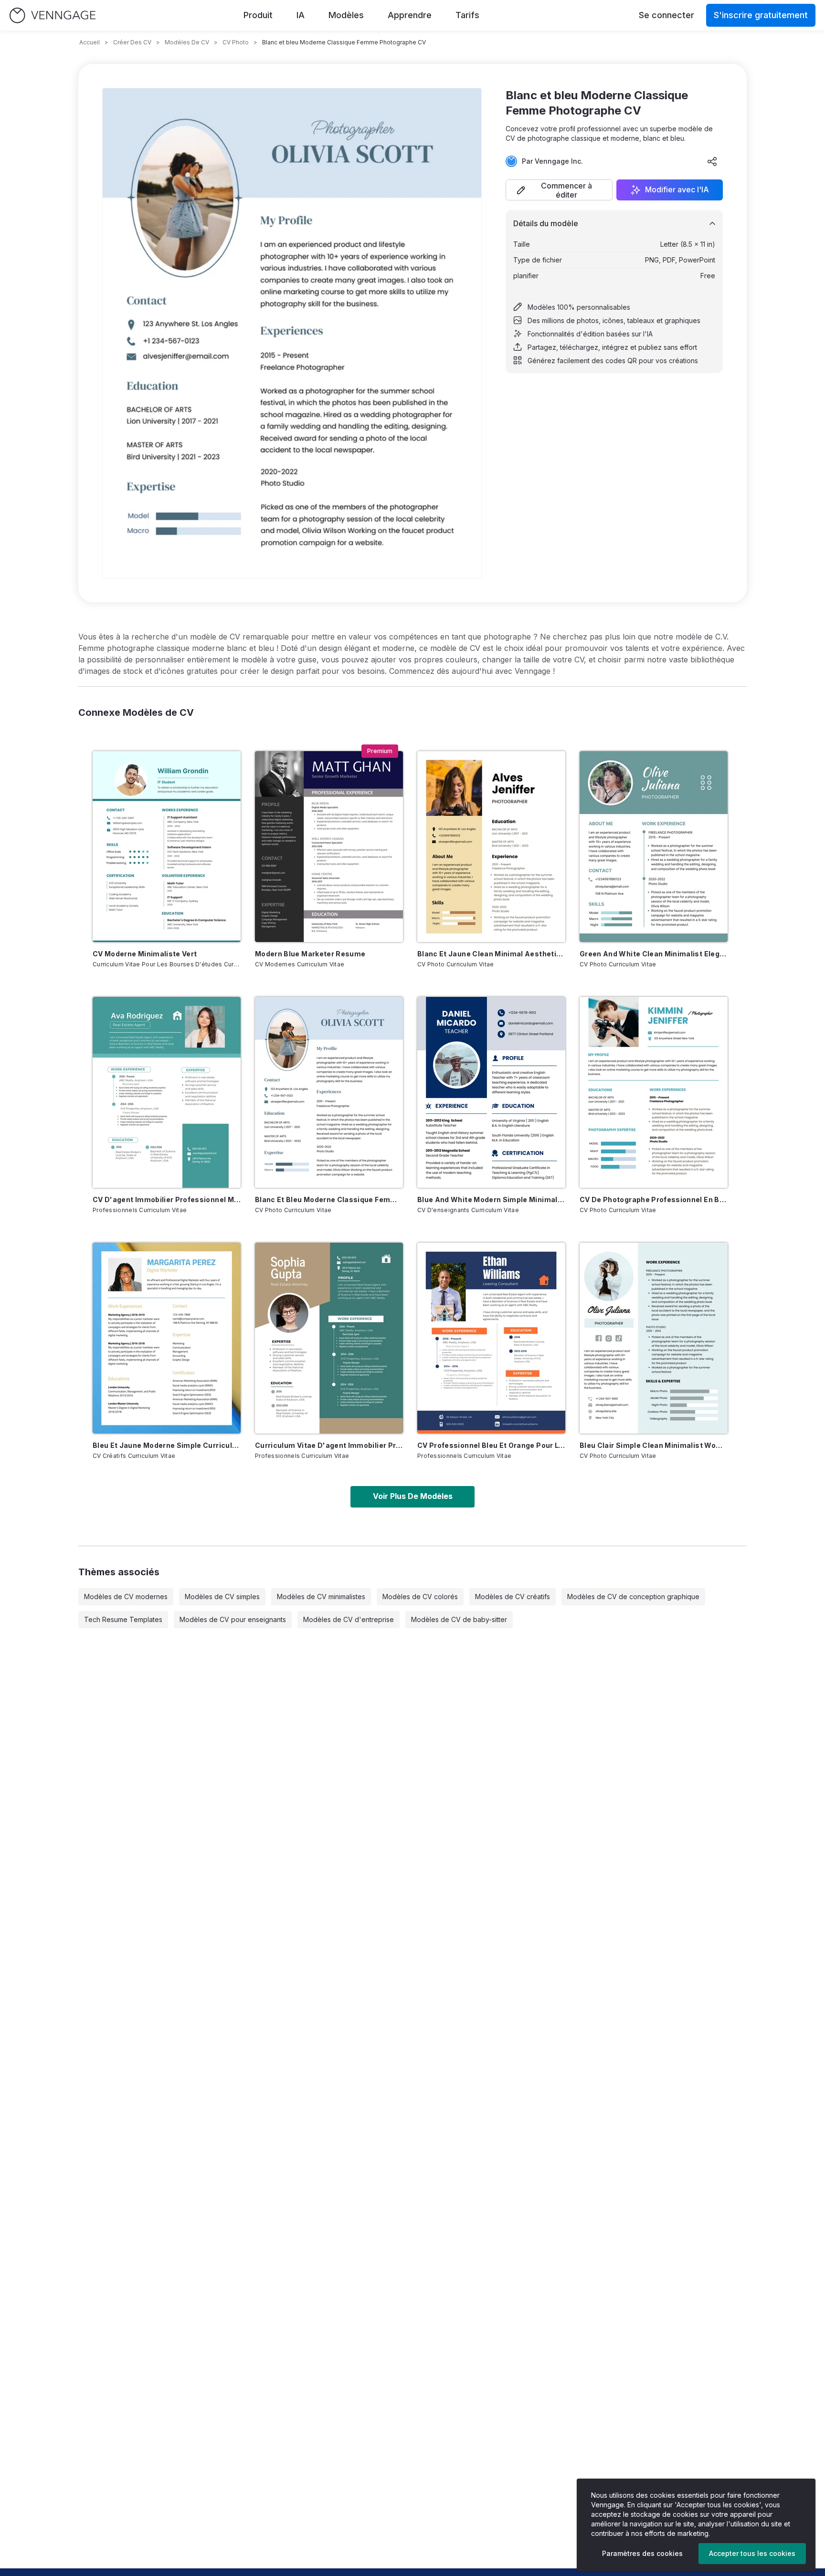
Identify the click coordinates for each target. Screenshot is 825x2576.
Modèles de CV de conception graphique (633, 1597)
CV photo (236, 42)
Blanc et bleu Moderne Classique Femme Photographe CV (329, 1199)
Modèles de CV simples (222, 1597)
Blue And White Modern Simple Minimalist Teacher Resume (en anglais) (491, 1199)
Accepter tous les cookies (752, 2553)
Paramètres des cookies (642, 2553)
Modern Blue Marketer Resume (310, 954)
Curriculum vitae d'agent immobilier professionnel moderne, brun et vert (329, 1445)
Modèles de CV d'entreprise (349, 1619)
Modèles (346, 15)
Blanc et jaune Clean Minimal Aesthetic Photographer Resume (491, 954)
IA (301, 15)
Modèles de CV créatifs (513, 1597)
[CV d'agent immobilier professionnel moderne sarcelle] (167, 1092)
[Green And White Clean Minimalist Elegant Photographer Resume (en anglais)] (654, 847)
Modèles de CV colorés (420, 1597)
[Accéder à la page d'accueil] (53, 16)
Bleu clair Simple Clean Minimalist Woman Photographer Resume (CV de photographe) (654, 1445)
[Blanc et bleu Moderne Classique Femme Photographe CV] (329, 1092)
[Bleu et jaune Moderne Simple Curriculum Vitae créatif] (167, 1338)
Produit (258, 15)
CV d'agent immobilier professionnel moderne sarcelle (167, 1199)
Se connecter (666, 15)
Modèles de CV (187, 42)
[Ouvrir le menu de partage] (712, 161)
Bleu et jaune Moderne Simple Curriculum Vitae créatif (167, 1445)
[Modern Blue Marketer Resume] (329, 847)
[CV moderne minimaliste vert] (167, 847)
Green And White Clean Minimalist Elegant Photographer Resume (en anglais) (654, 954)
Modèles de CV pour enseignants (233, 1619)
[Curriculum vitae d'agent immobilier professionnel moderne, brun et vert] (329, 1338)
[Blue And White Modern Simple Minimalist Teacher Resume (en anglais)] (491, 1092)
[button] (559, 190)
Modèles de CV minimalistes (321, 1597)
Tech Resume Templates (123, 1619)
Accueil (90, 42)
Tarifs (467, 15)
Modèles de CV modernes (126, 1597)
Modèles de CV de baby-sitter (459, 1619)
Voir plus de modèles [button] (413, 1496)
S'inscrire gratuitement (761, 15)
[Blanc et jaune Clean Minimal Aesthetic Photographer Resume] (491, 847)
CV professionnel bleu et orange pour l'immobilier (491, 1445)
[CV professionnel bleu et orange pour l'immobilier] (491, 1338)
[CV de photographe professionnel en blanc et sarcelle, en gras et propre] (654, 1092)
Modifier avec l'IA (677, 190)
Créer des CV (132, 42)
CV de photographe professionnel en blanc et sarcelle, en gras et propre (654, 1199)
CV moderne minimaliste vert (145, 954)
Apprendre (410, 15)
